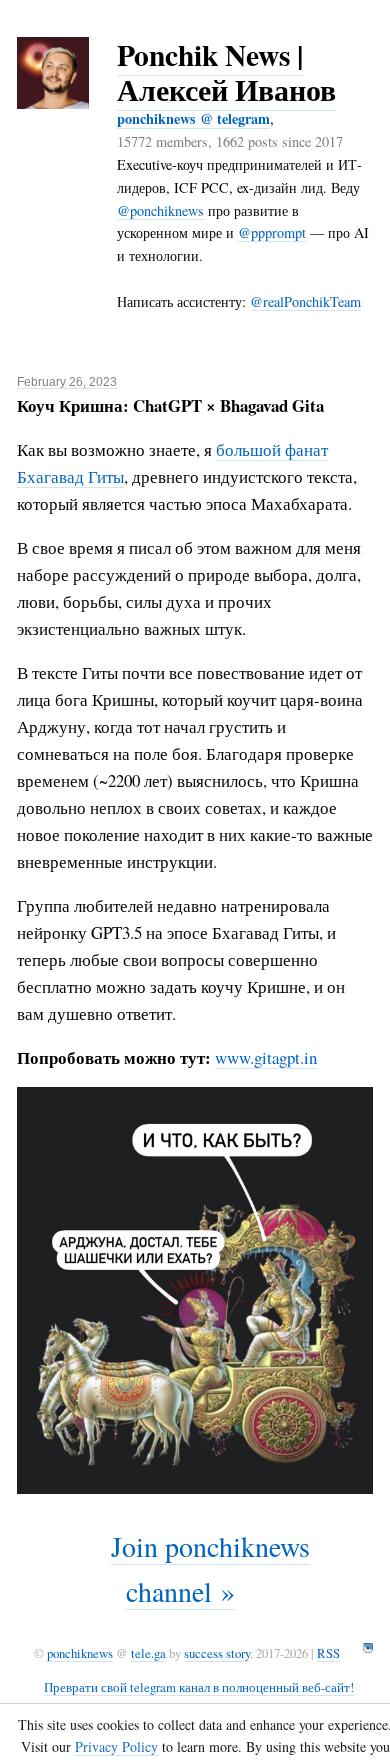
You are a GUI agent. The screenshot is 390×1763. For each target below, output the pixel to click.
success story (217, 1653)
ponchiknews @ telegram (193, 118)
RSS (328, 1653)
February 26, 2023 (67, 382)
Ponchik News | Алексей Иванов (226, 72)
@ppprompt (272, 232)
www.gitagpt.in (266, 1057)
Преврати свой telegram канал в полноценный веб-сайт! (199, 1687)
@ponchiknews (160, 210)
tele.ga (148, 1653)
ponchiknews (80, 1653)
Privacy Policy (116, 1746)
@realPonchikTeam (305, 301)
